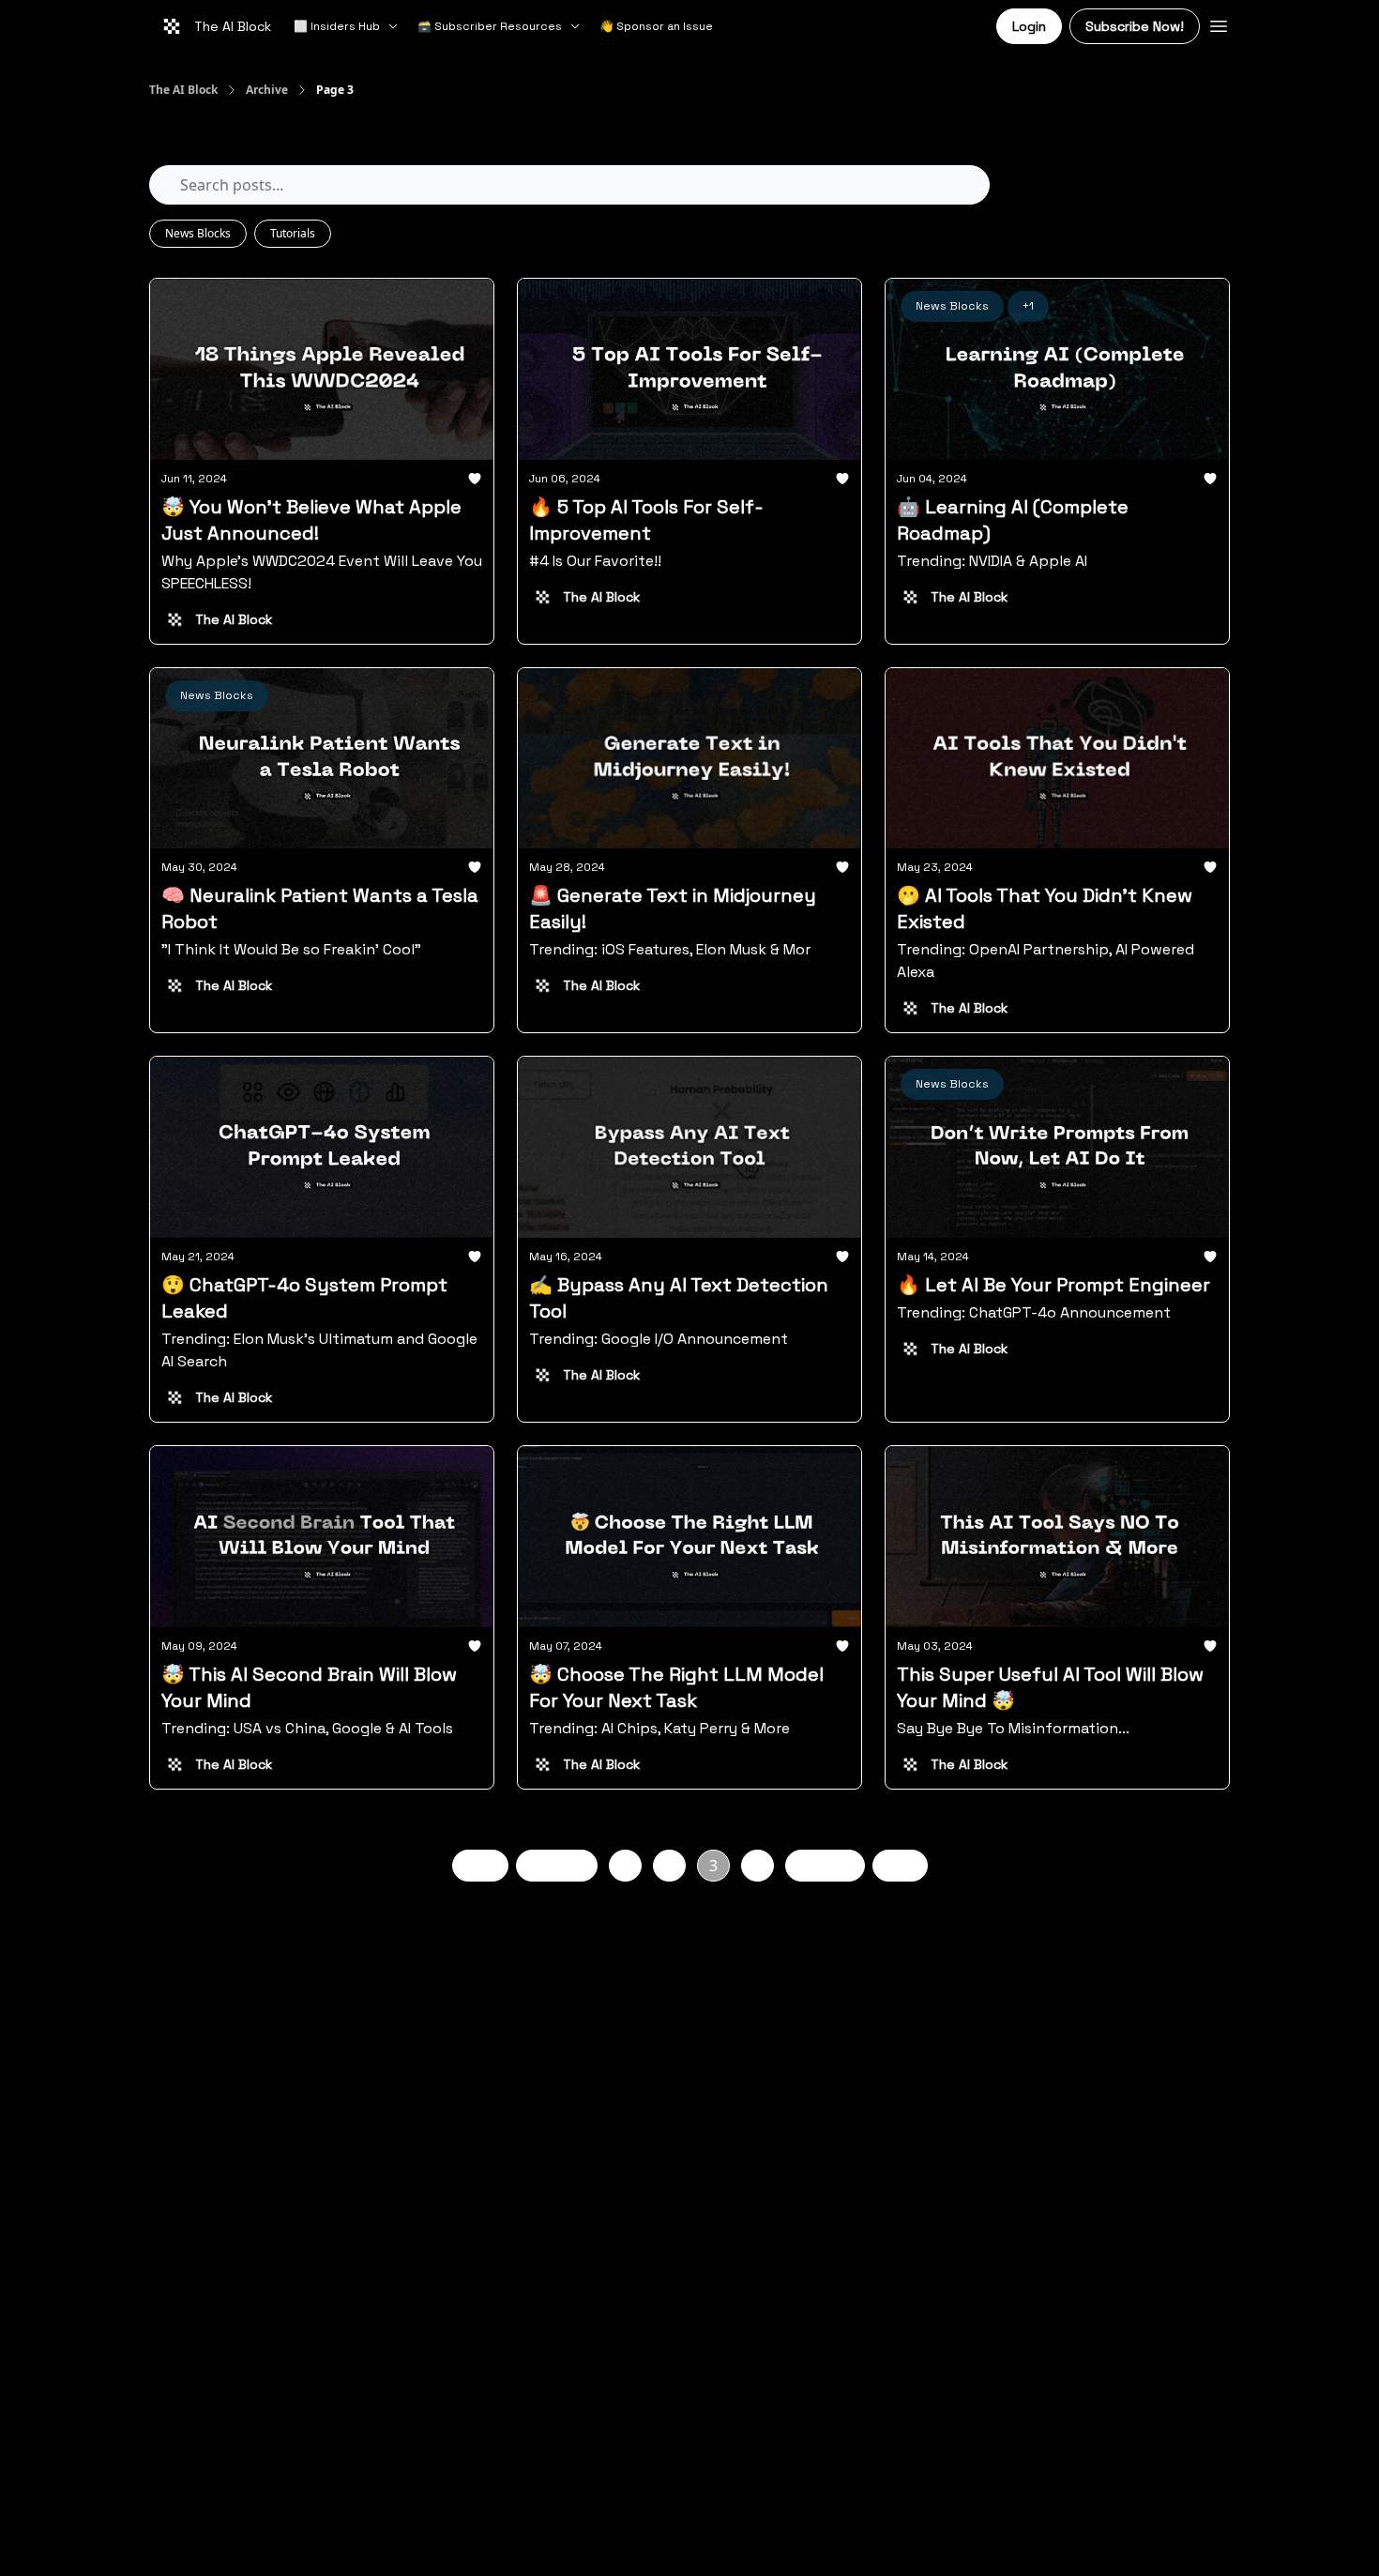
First (480, 1865)
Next (814, 1865)
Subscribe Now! (1135, 26)
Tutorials (293, 233)
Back (568, 1865)
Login (1029, 26)
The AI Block (183, 90)
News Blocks (198, 233)
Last (900, 1865)
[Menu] (1219, 23)
